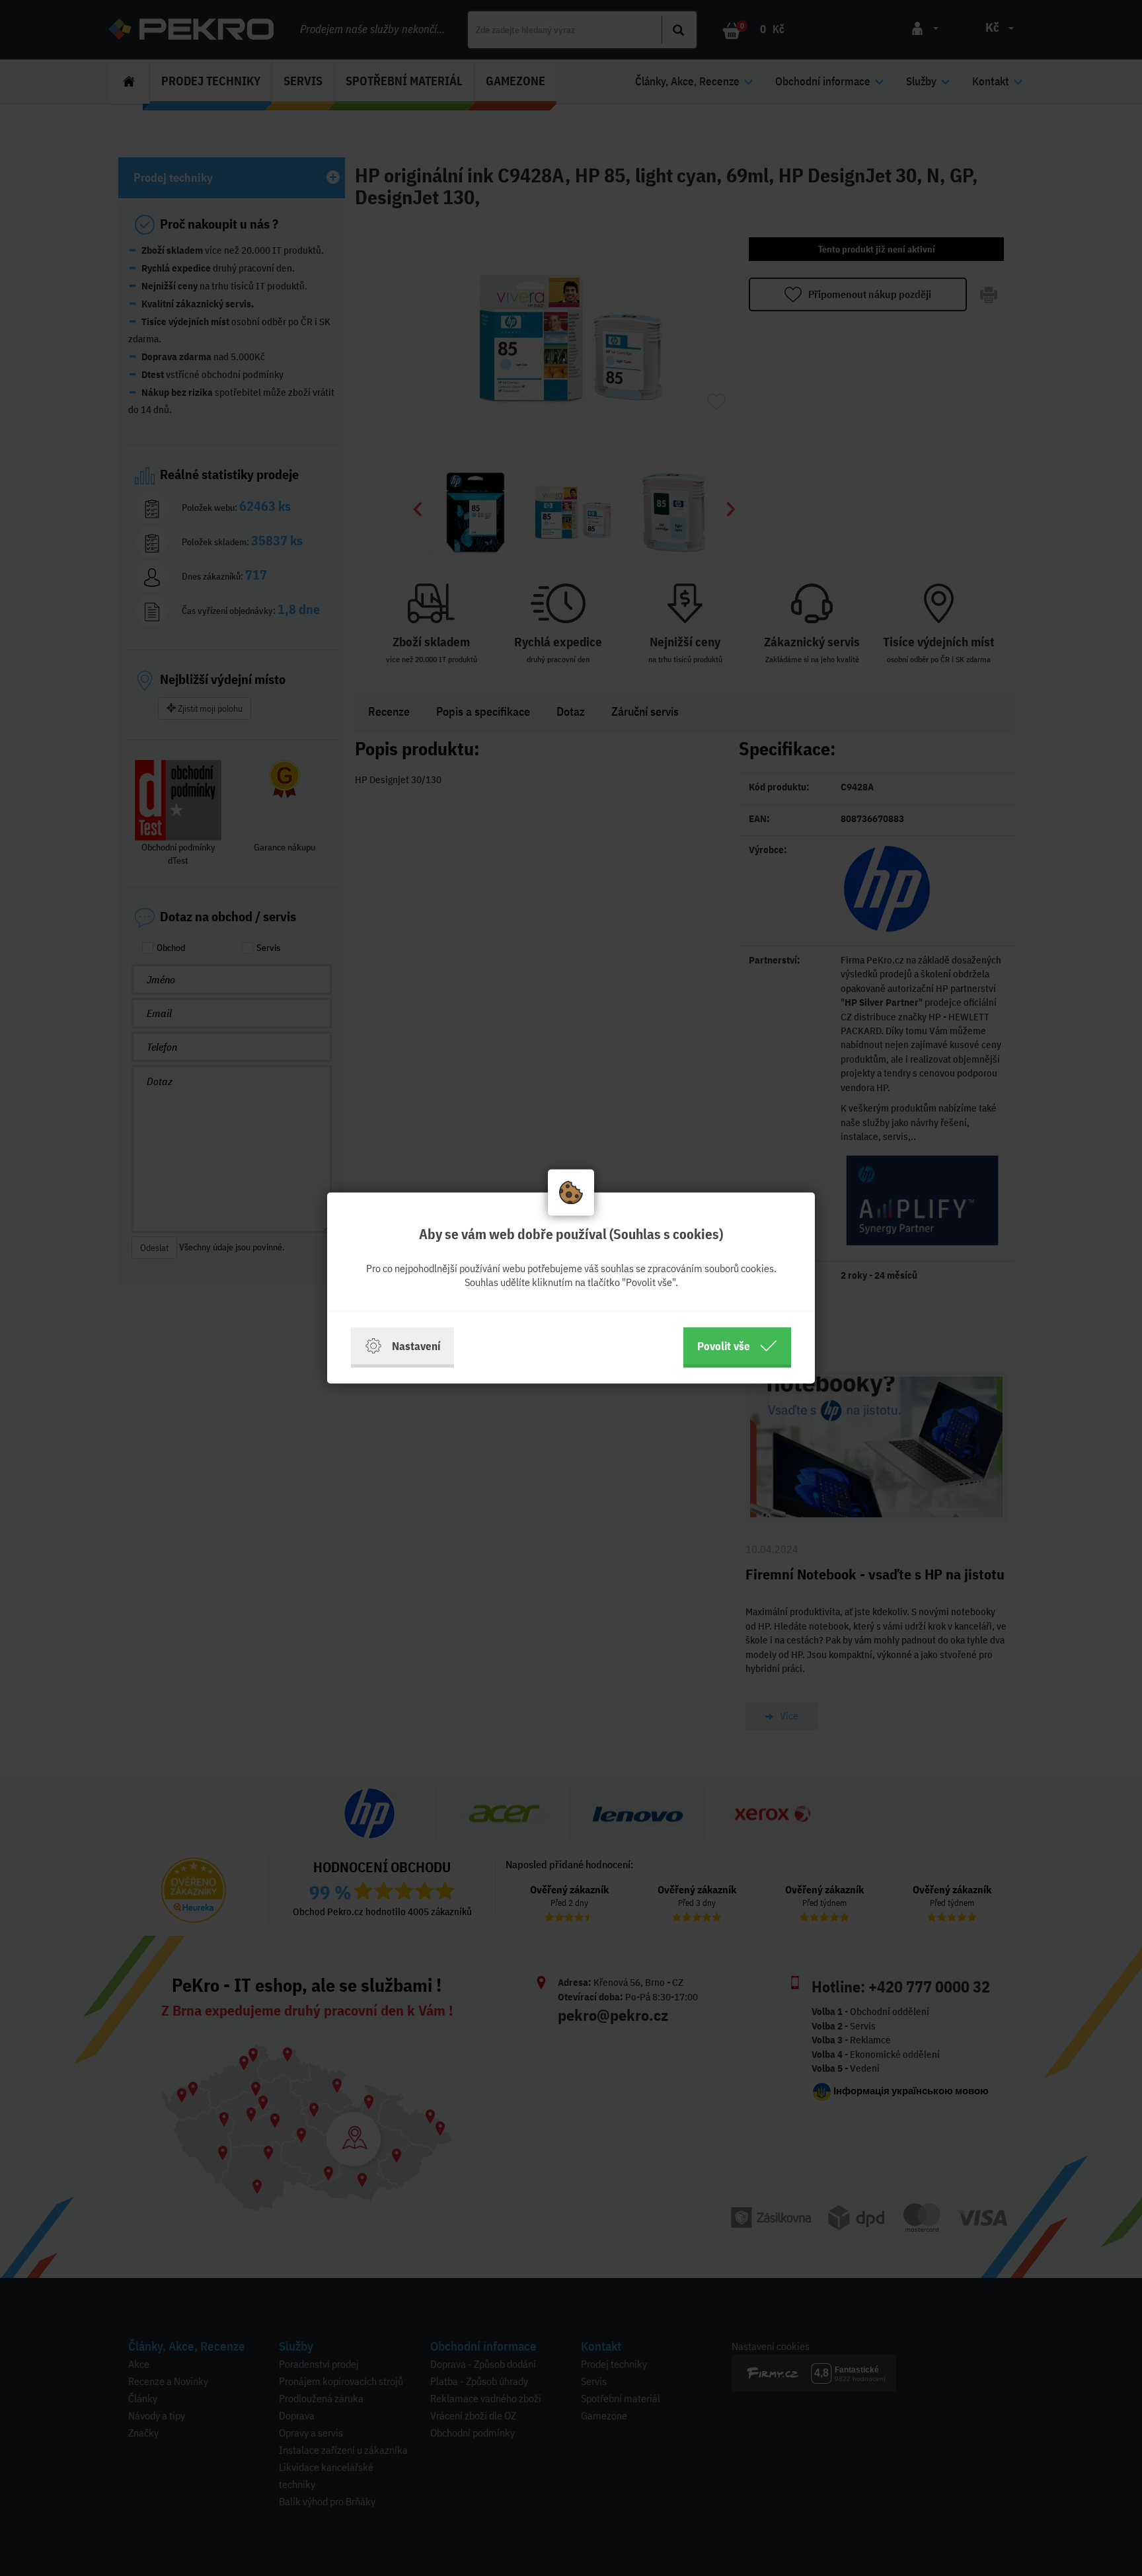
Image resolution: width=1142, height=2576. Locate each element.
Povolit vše (724, 1346)
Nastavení (416, 1346)
